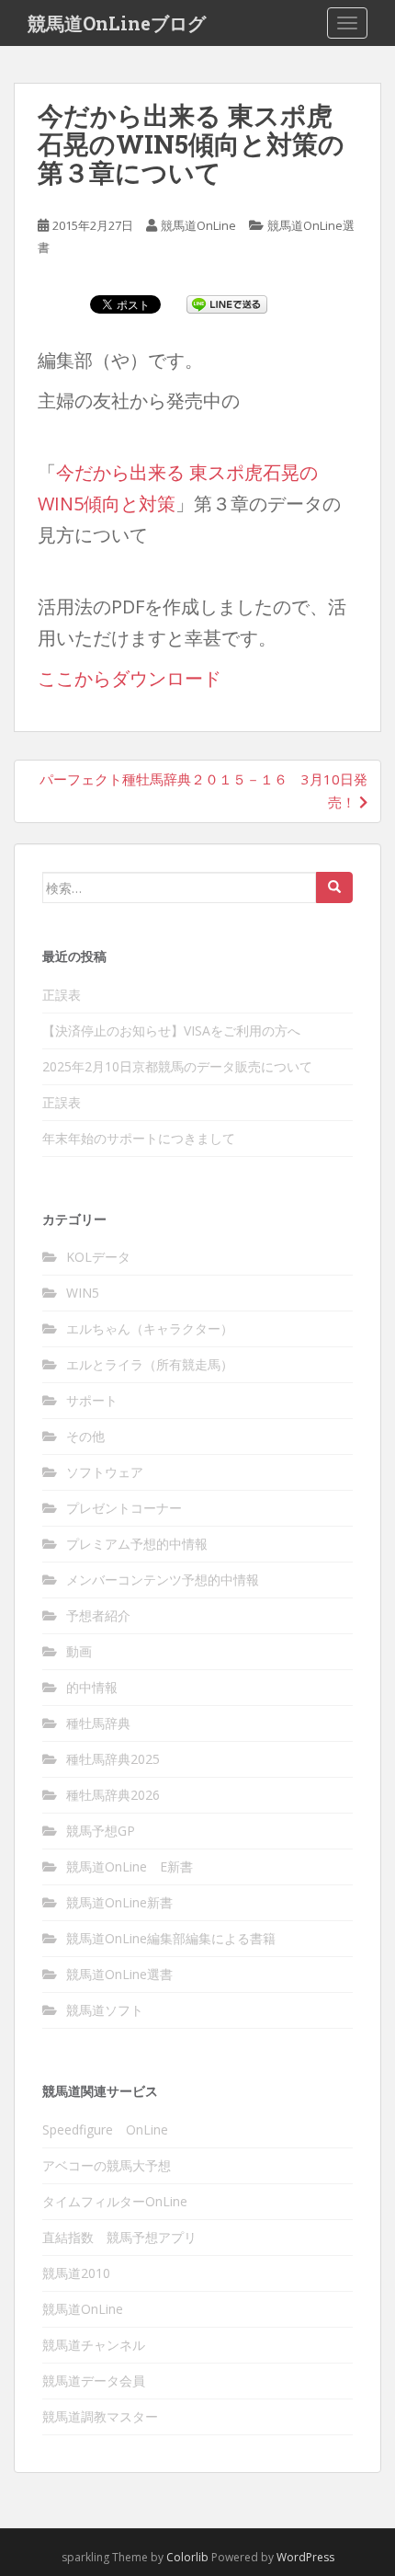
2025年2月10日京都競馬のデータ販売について (177, 1066)
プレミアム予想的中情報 (137, 1544)
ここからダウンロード (130, 678)
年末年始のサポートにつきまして (139, 1138)
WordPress (305, 2557)
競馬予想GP (101, 1831)
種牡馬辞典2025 (113, 1759)
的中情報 (92, 1687)
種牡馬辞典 (98, 1723)
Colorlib (187, 2557)
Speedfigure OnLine (105, 2129)
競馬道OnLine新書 (119, 1902)
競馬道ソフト (105, 2010)
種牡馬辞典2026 (113, 1795)
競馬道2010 (76, 2273)
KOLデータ (98, 1257)
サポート (92, 1400)
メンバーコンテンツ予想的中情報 (163, 1580)
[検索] (334, 887)
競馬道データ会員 (94, 2381)
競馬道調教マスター (100, 2416)
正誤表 (62, 995)
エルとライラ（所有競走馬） (150, 1364)
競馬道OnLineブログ (117, 23)
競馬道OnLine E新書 (130, 1866)
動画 (79, 1651)
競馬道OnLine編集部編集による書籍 (171, 1938)
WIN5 (83, 1293)
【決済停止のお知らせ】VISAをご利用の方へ (171, 1030)
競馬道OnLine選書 (119, 1974)
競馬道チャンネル (94, 2345)
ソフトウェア (105, 1472)
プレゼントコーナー (124, 1508)
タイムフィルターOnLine (115, 2201)
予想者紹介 (98, 1615)
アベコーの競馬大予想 (107, 2165)
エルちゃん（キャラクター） (150, 1328)
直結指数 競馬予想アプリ (119, 2237)
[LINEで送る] (227, 303)
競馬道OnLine (198, 225)
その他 (85, 1436)
